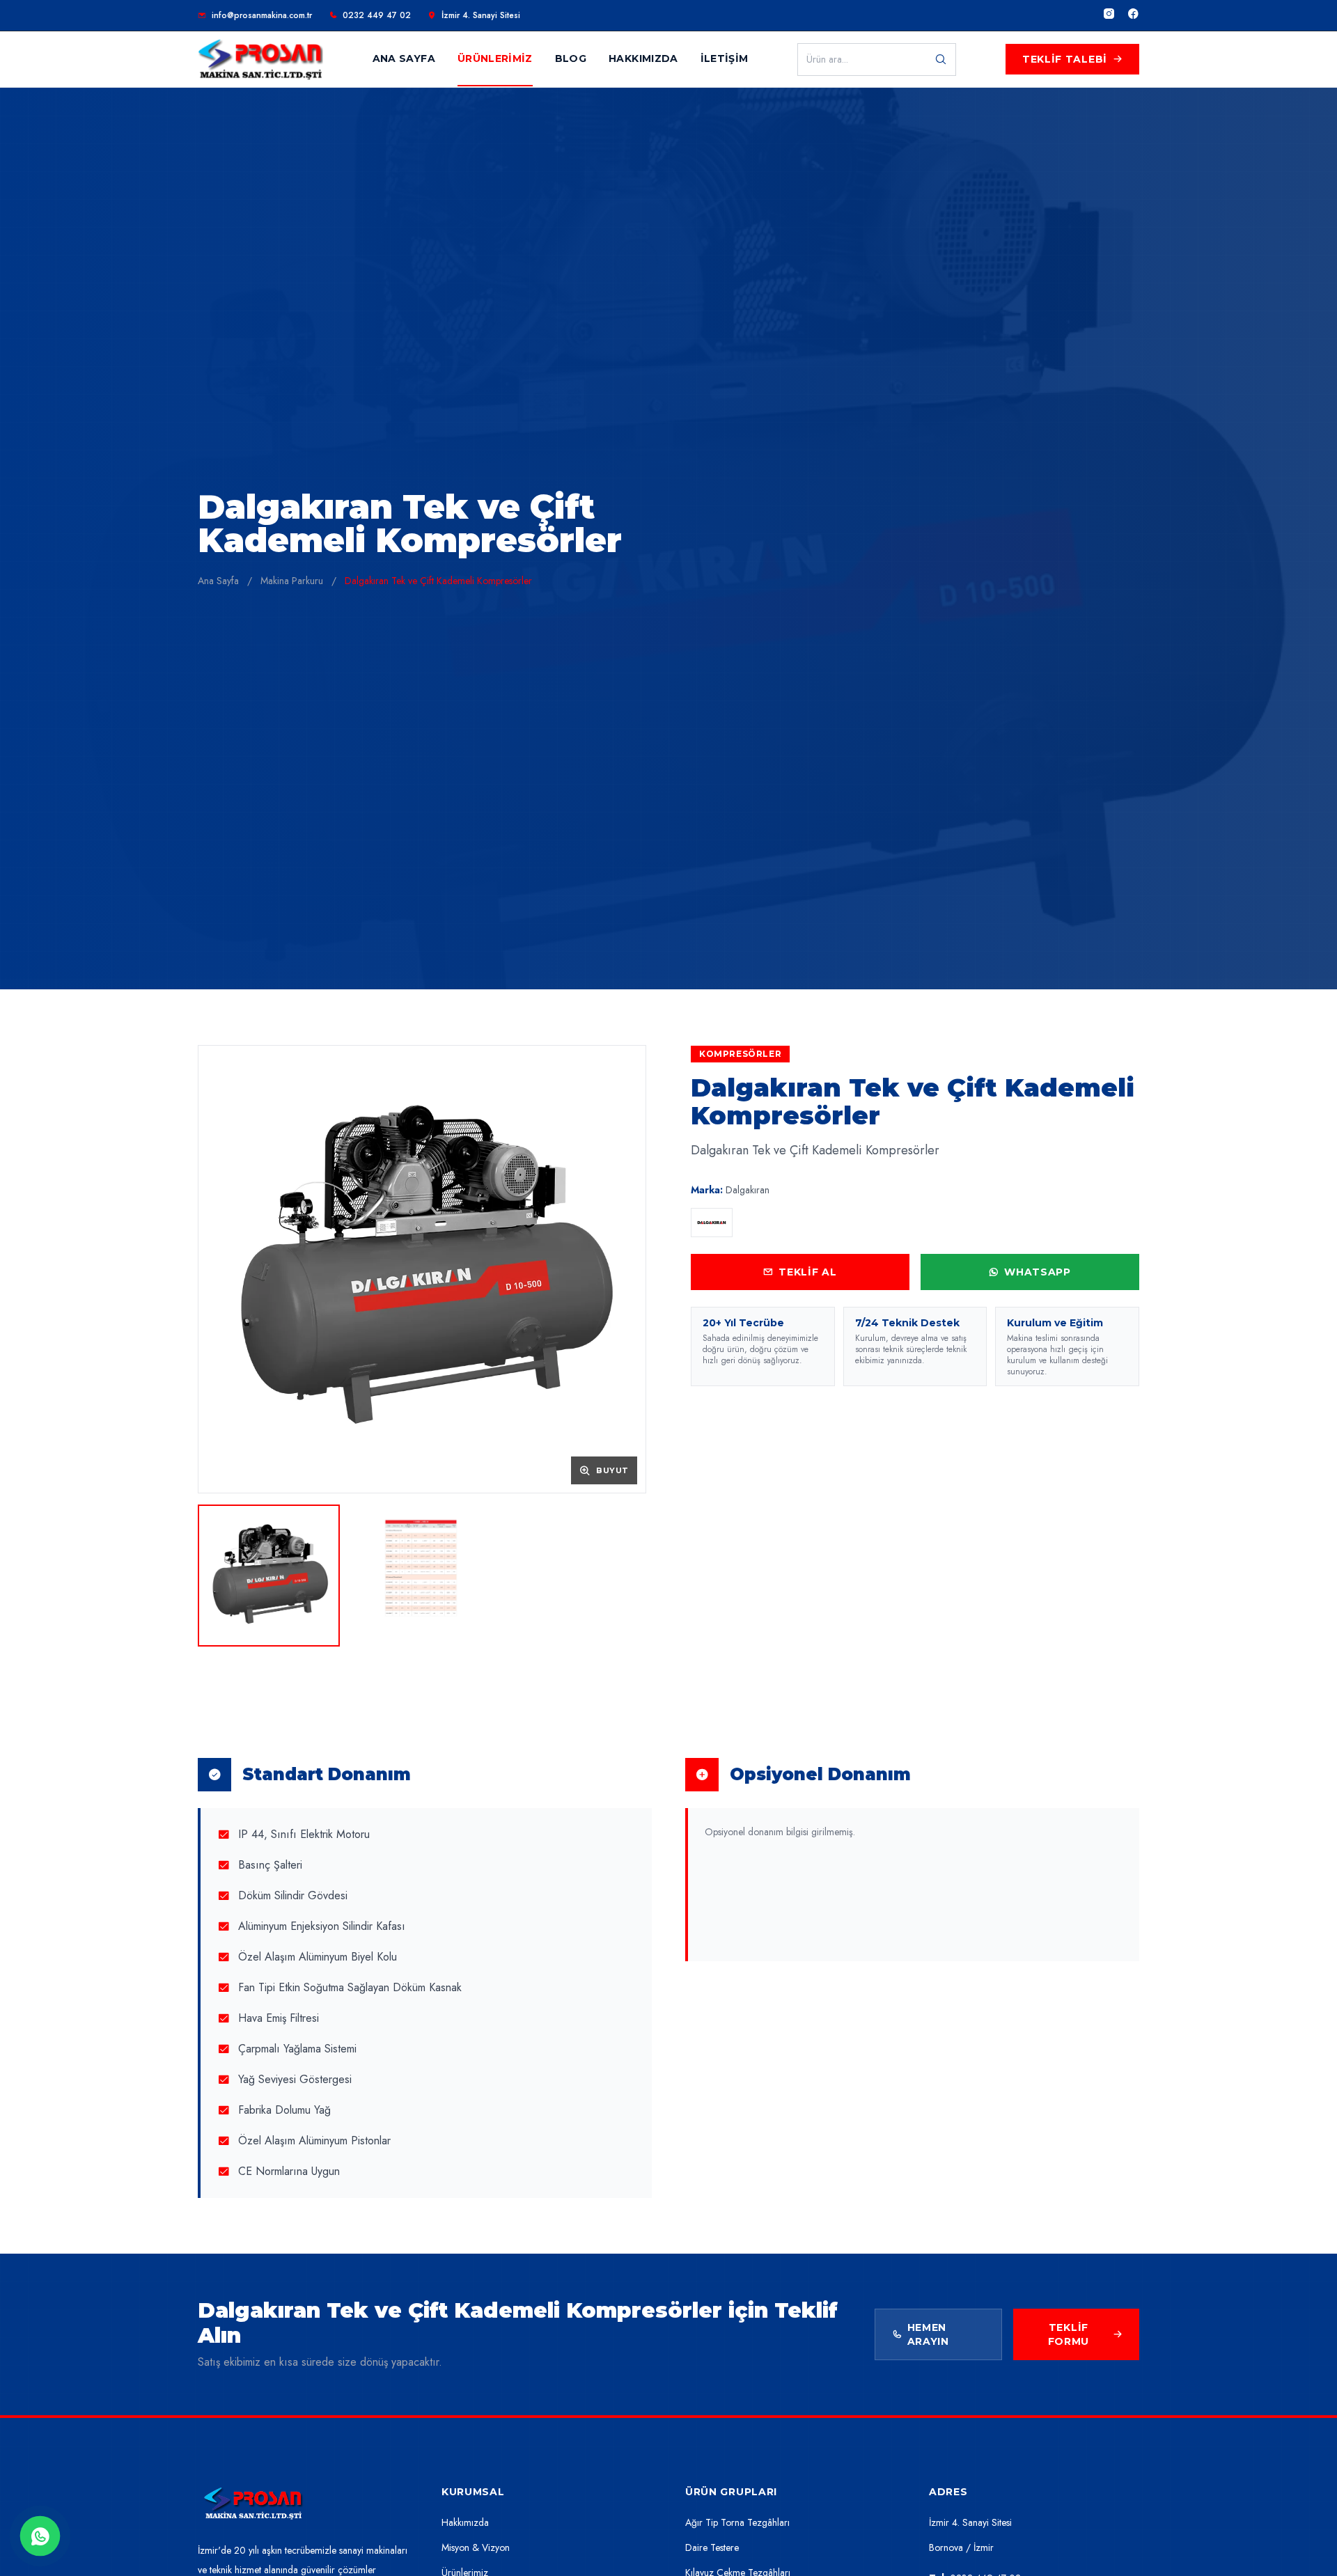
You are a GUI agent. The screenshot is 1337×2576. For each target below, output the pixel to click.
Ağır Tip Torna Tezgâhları (737, 2522)
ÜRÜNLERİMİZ (495, 58)
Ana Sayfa (218, 581)
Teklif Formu (1069, 2334)
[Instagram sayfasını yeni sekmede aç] (1109, 15)
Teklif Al (807, 1272)
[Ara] (941, 60)
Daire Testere (712, 2547)
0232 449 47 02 (377, 15)
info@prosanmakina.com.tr (262, 15)
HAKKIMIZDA (643, 58)
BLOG (571, 58)
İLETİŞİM (725, 58)
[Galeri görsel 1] (269, 1576)
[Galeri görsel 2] (422, 1576)
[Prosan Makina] (253, 2504)
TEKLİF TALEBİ (1065, 59)
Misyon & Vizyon (476, 2547)
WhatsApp (1038, 1272)
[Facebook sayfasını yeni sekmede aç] (1133, 15)
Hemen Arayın (928, 2334)
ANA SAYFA (404, 58)
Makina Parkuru (292, 581)
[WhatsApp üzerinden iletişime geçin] (40, 2536)
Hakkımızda (465, 2522)
